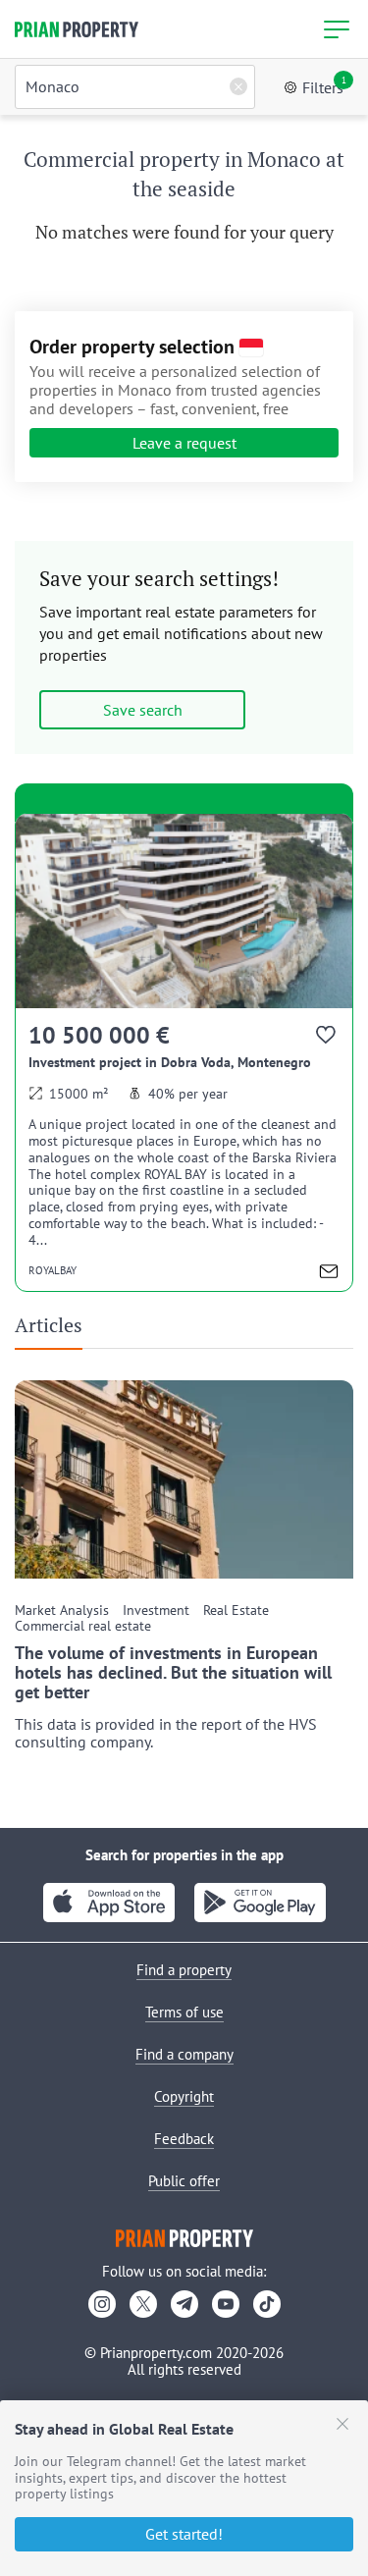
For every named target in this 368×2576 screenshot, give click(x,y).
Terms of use (184, 2012)
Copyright (184, 2096)
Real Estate (236, 1610)
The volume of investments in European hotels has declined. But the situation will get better (173, 1672)
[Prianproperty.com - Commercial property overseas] (77, 29)
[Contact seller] (329, 1274)
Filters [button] (324, 86)
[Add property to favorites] (327, 1039)
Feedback (184, 2139)
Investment (156, 1610)
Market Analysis (62, 1610)
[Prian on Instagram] (102, 2304)
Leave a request (184, 443)
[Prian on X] (143, 2304)
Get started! (184, 2534)
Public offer (184, 2181)
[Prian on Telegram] (184, 2304)
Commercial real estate (83, 1626)
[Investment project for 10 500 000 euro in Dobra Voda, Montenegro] (184, 1052)
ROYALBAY (53, 1270)
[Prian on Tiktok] (267, 2304)
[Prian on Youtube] (226, 2304)
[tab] (56, 1331)
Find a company (184, 2054)
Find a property (184, 1970)
